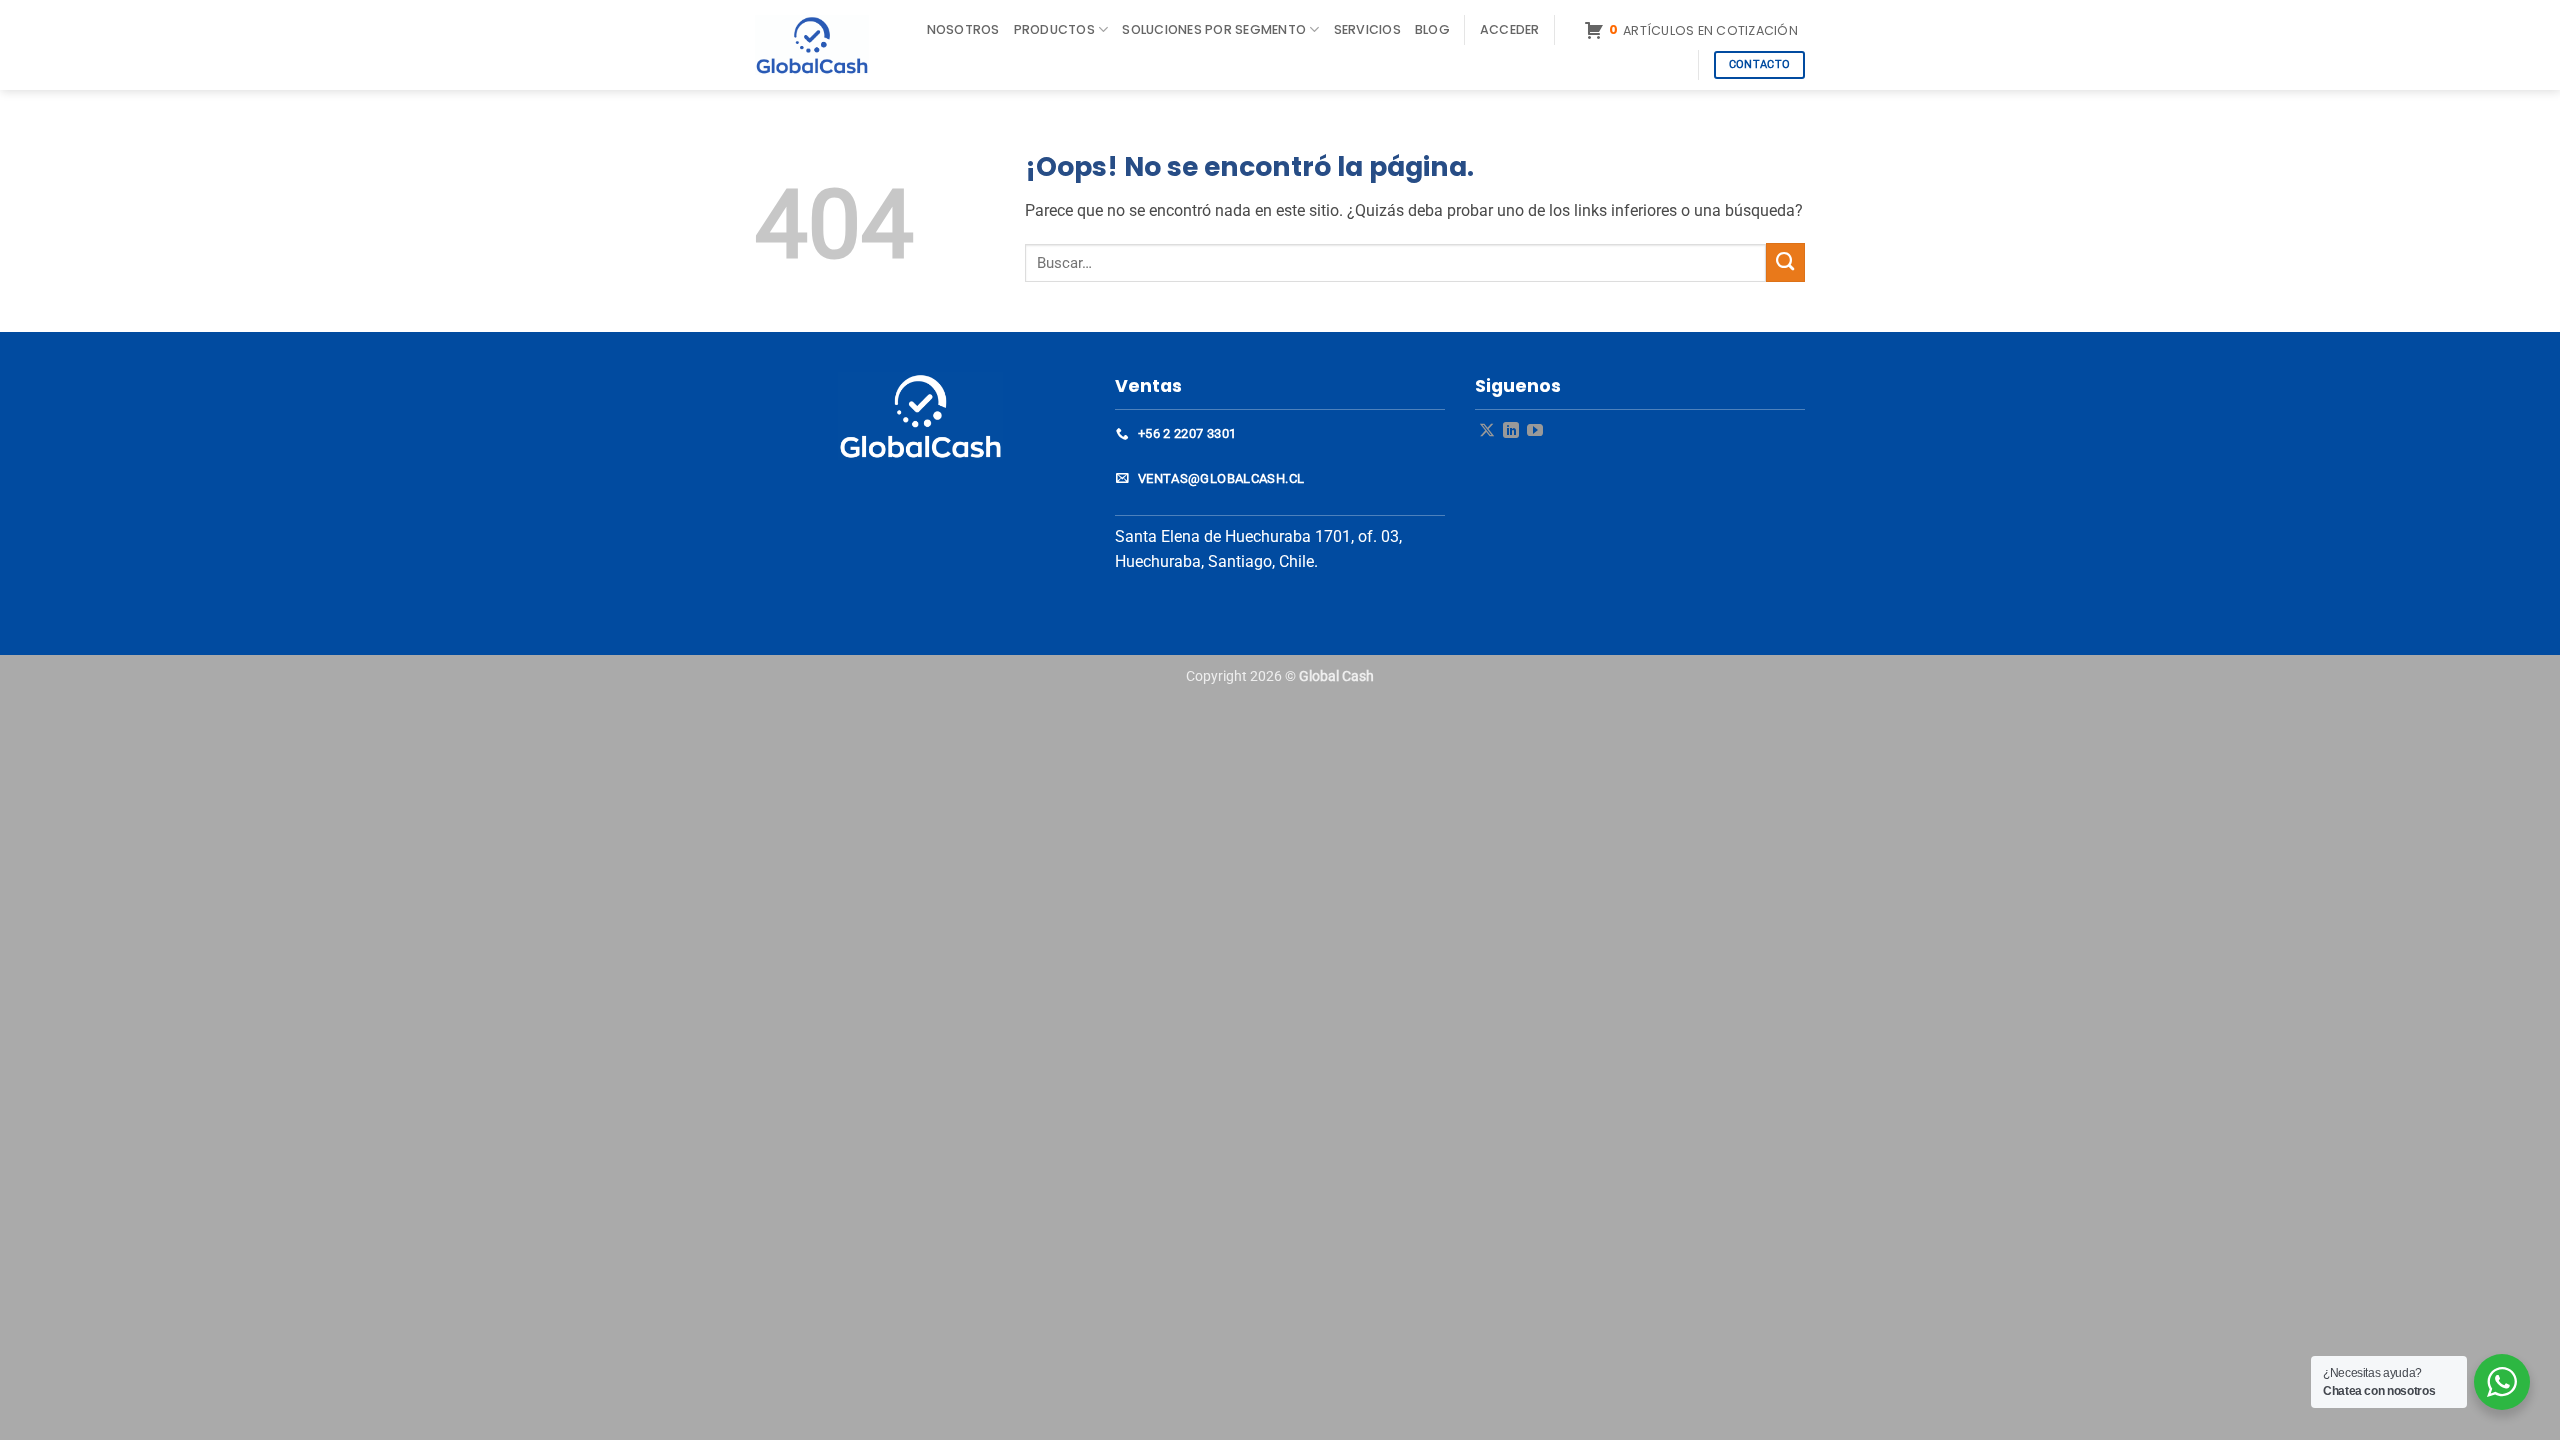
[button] (1510, 30)
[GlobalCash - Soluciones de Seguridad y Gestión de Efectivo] (822, 45)
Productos (1054, 29)
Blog (1432, 29)
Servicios (1367, 29)
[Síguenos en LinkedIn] (1511, 431)
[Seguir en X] (1487, 431)
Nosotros (963, 29)
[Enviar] (1785, 262)
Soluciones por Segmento (1214, 29)
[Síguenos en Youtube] (1535, 431)
